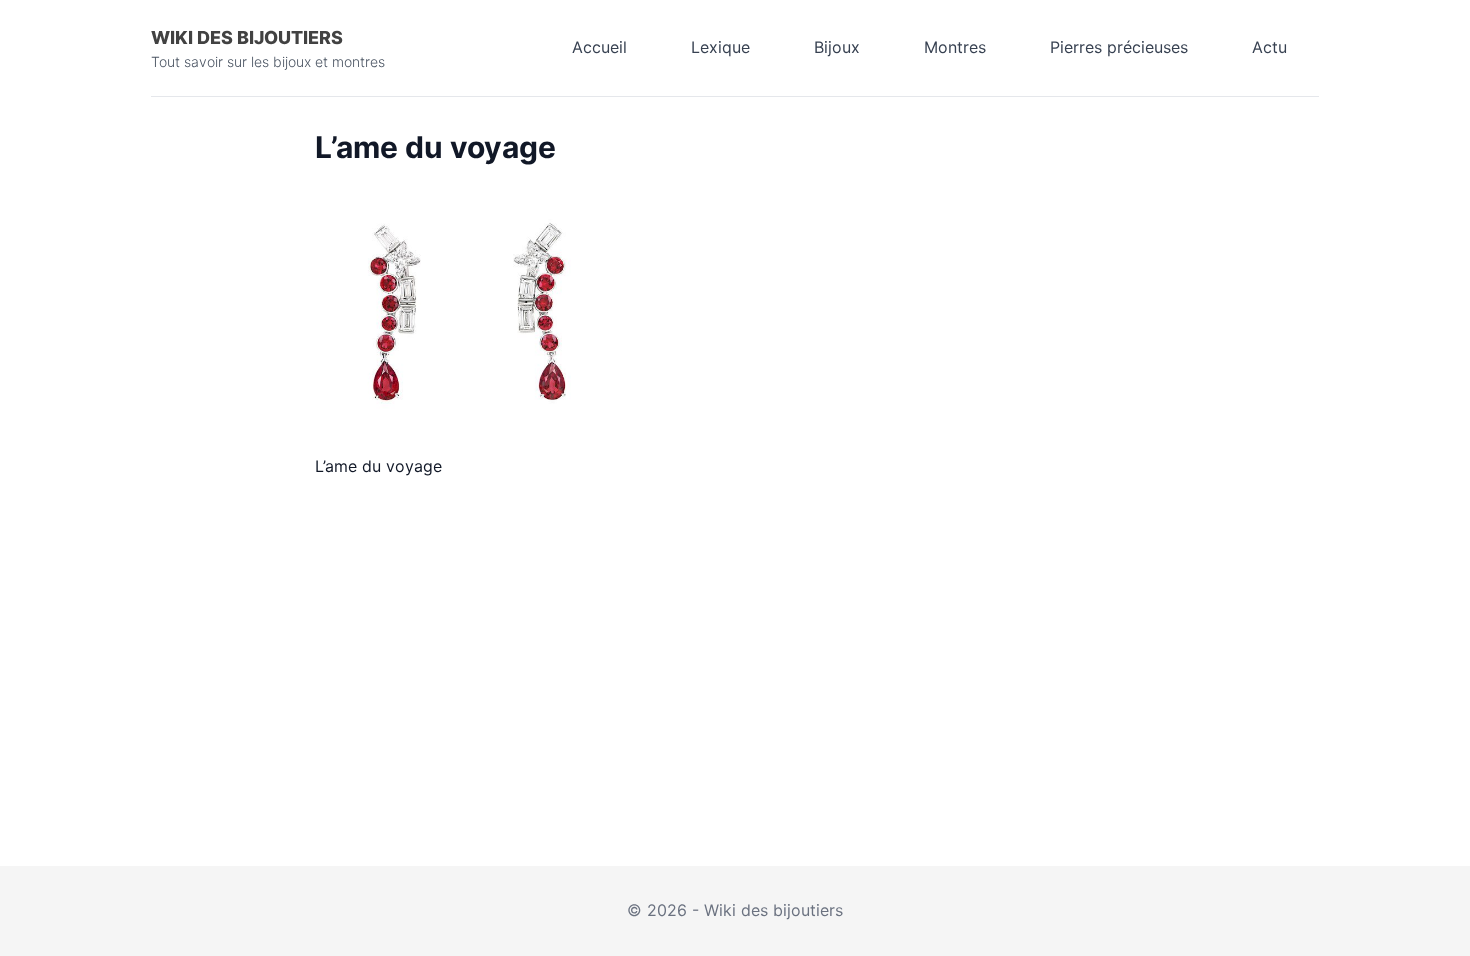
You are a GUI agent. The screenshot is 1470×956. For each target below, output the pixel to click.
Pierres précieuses (1119, 47)
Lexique (720, 47)
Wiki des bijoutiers (247, 37)
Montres (955, 47)
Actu (1269, 47)
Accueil (599, 47)
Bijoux (837, 47)
